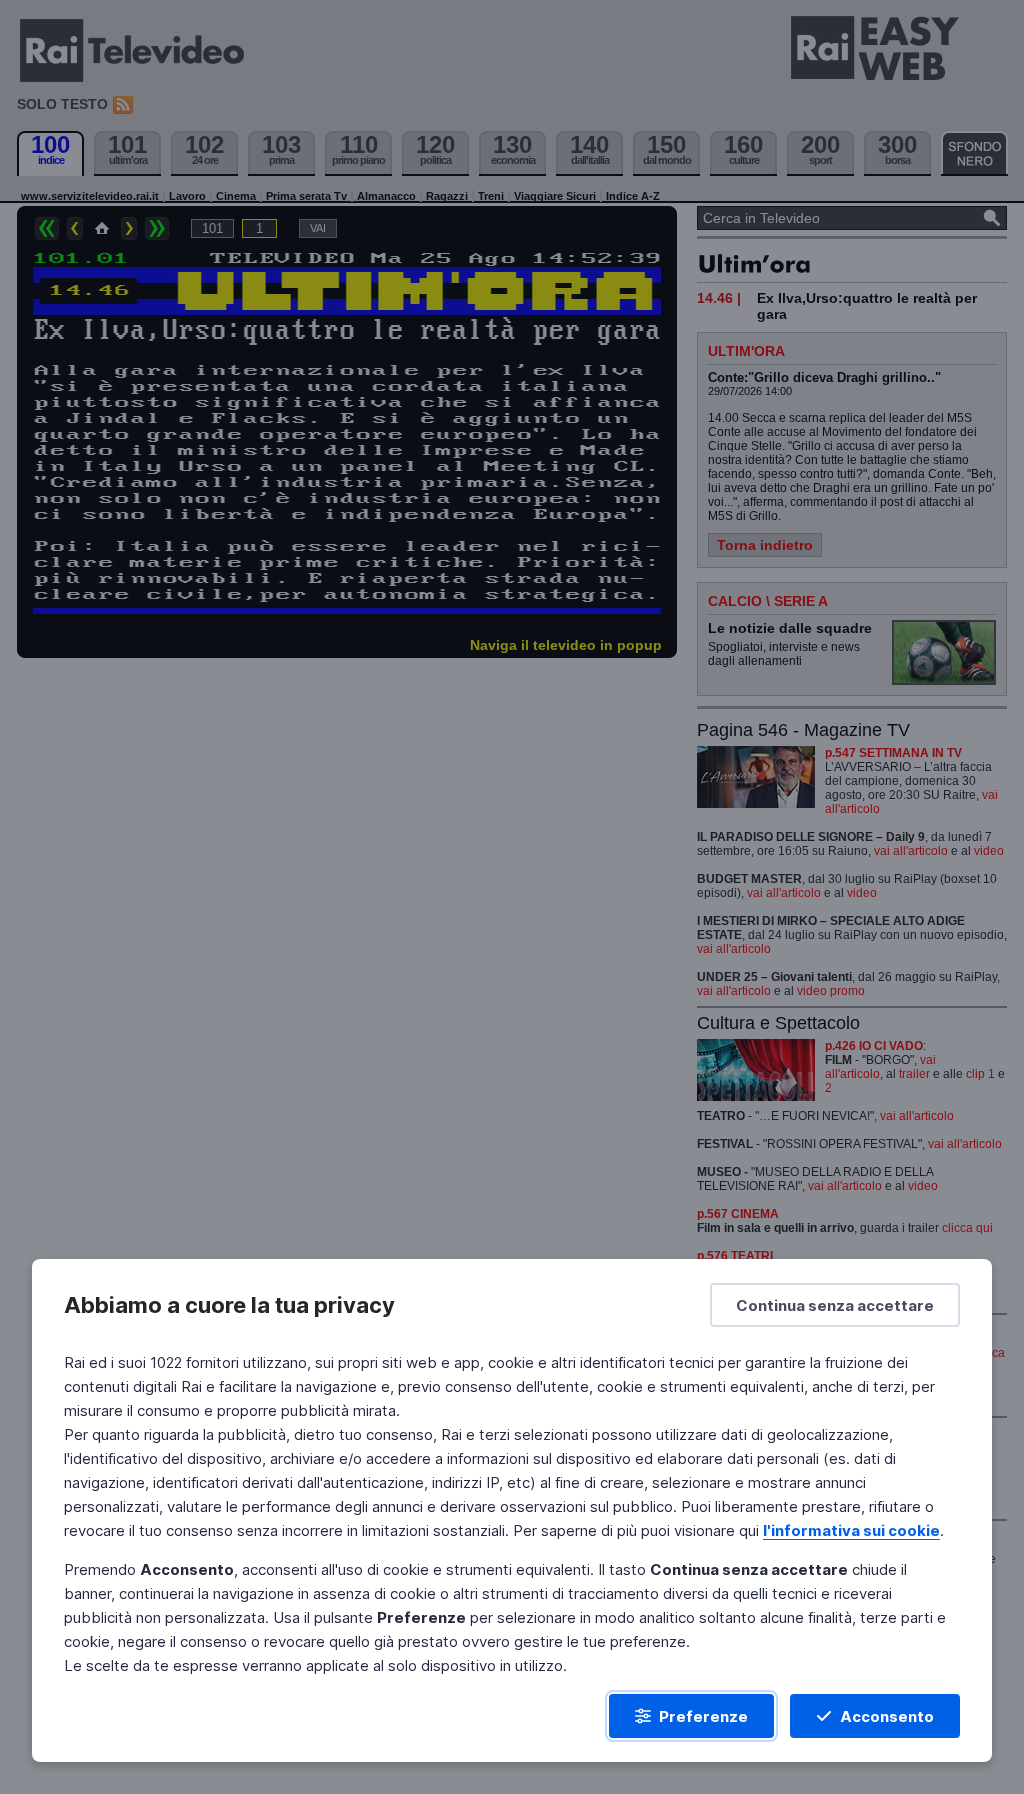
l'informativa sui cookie (851, 1530)
